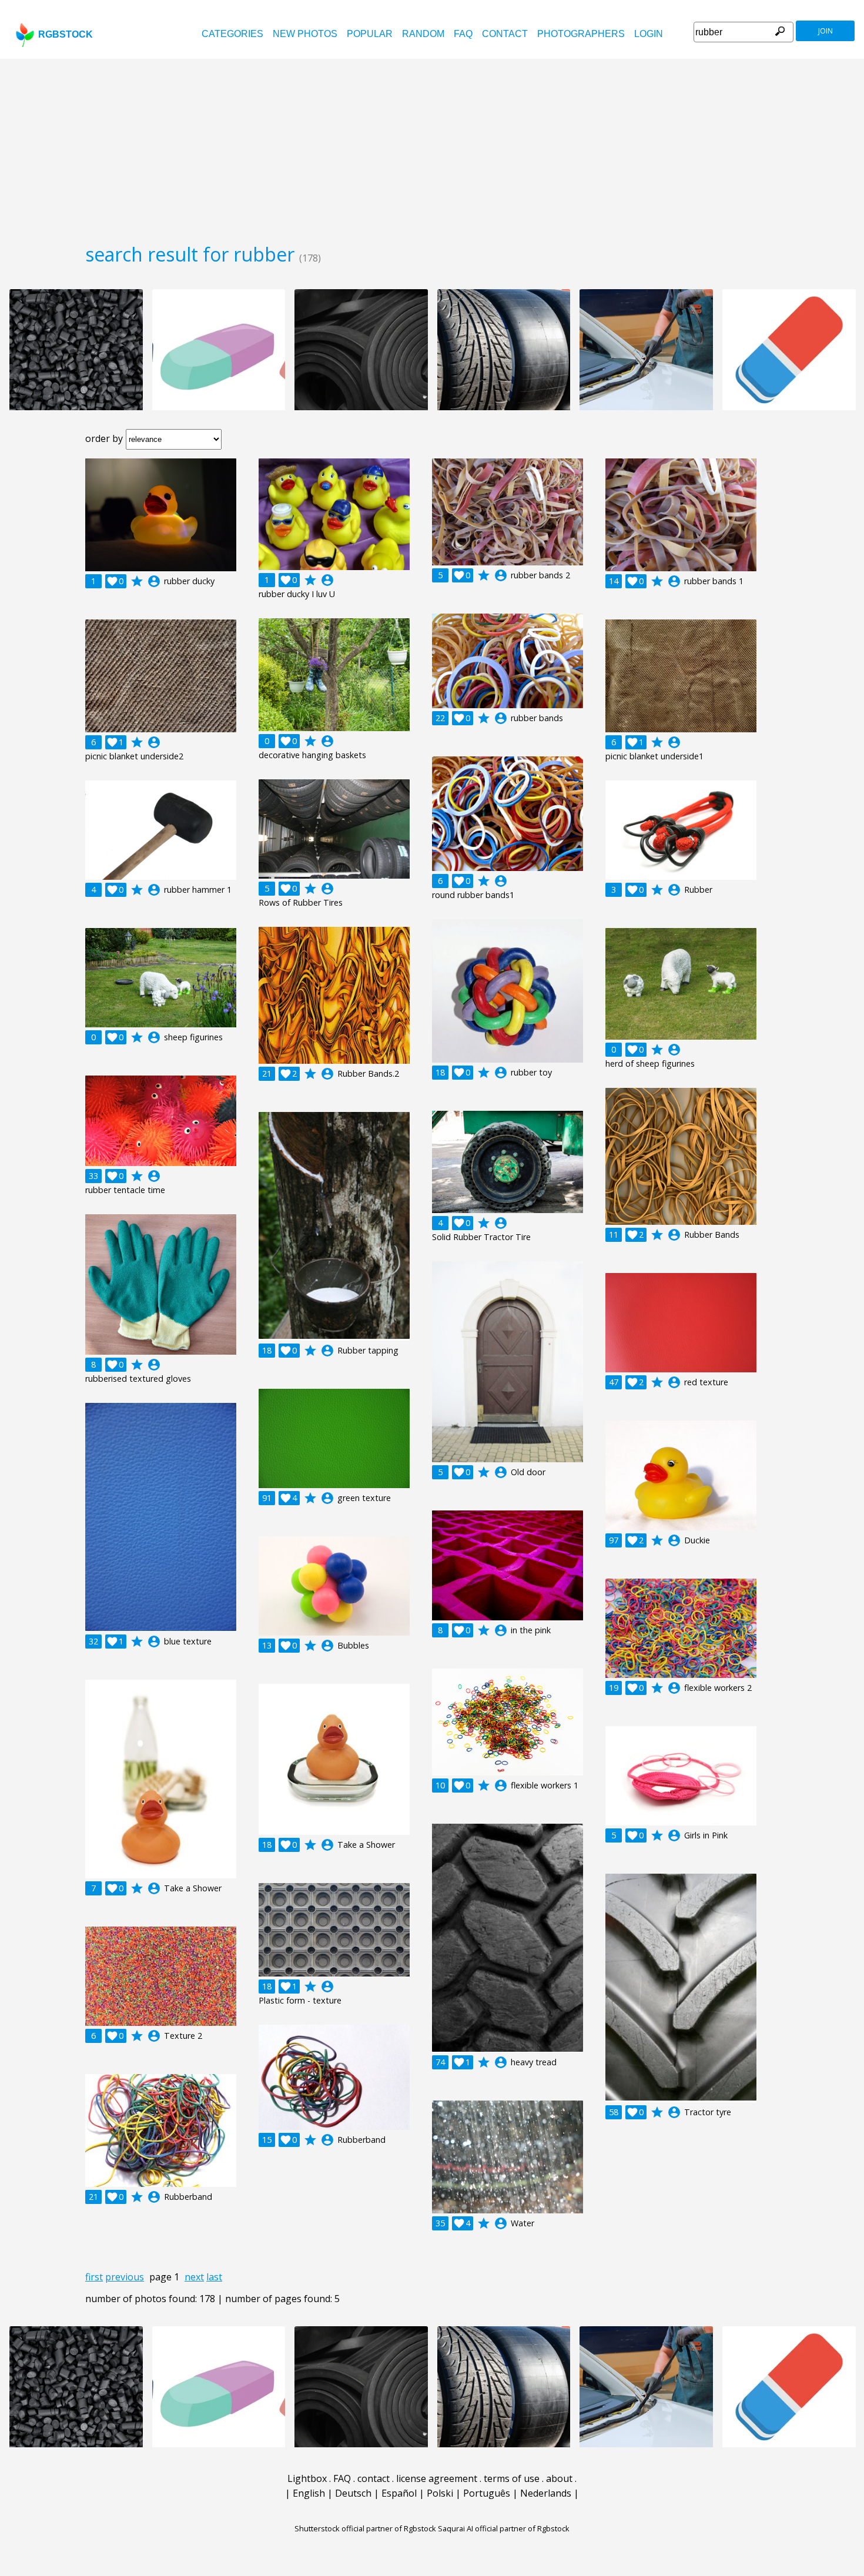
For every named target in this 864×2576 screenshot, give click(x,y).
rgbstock (66, 34)
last (214, 2277)
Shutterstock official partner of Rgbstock (365, 2528)
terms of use (512, 2478)
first (94, 2277)
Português (487, 2493)
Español (399, 2493)
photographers (581, 34)
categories (232, 34)
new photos (305, 34)
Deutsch (353, 2493)
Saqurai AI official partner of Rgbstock (504, 2528)
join (826, 31)
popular (370, 34)
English (309, 2493)
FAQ (463, 34)
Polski (440, 2493)
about (559, 2478)
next (194, 2277)
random (423, 34)
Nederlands (546, 2493)
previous (125, 2277)
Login (649, 34)
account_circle (154, 581)
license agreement (437, 2478)
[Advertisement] (432, 147)
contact (505, 34)
